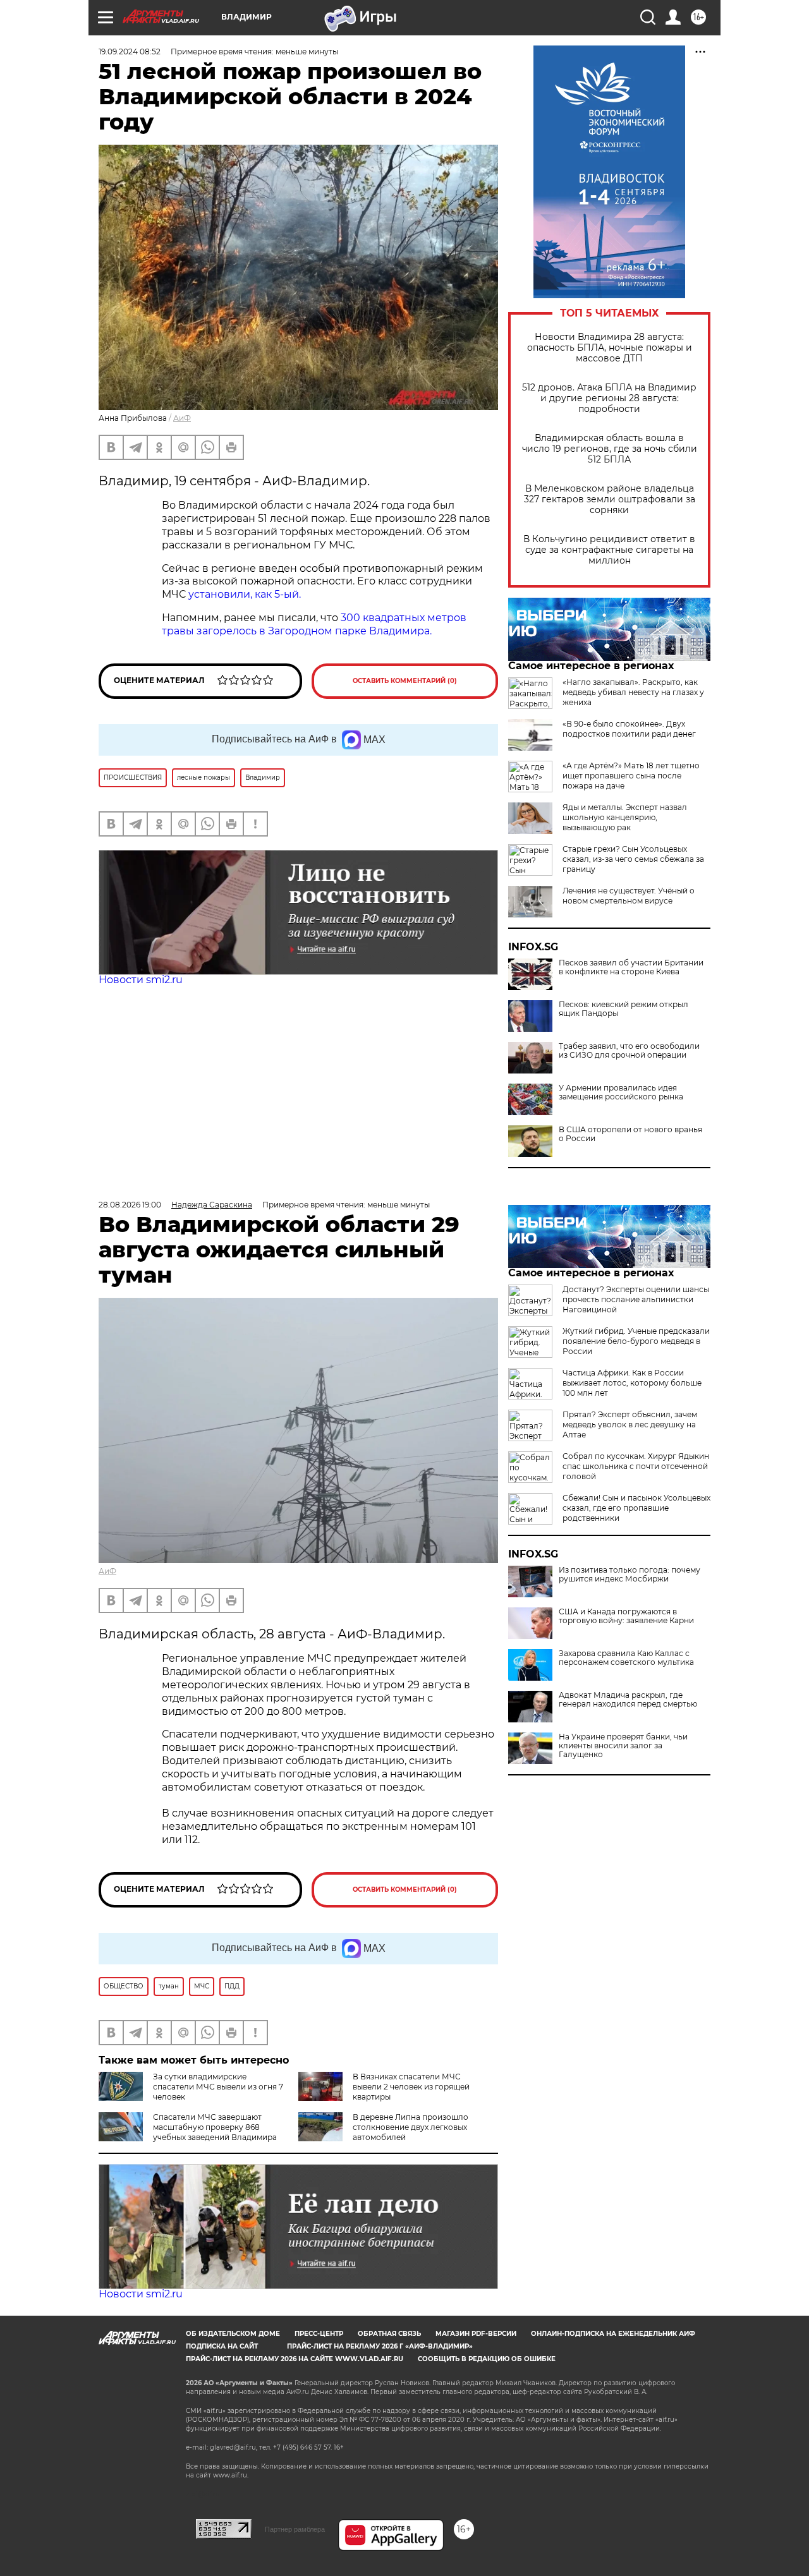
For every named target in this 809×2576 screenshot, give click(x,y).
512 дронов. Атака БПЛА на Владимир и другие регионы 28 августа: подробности (609, 398)
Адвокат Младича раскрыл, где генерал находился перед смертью (628, 1700)
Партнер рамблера (295, 2529)
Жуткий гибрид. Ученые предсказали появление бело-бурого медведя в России (636, 1341)
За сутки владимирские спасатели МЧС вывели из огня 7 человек (218, 2087)
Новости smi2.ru (141, 980)
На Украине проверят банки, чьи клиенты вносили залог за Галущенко (623, 1746)
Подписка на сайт (222, 2346)
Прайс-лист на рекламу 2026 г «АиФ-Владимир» (380, 2346)
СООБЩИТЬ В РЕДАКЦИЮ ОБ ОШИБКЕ (487, 2359)
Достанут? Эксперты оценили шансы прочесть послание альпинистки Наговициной (636, 1299)
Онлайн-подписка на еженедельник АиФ (613, 2334)
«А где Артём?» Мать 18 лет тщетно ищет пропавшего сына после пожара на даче (631, 776)
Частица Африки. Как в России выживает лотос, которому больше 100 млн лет (632, 1383)
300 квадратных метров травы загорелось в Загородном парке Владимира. (314, 624)
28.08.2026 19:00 (130, 1205)
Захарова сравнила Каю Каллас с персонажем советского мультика (626, 1658)
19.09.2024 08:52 (130, 51)
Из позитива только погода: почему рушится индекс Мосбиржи (630, 1575)
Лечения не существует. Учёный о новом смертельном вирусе (629, 896)
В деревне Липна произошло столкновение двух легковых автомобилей (411, 2127)
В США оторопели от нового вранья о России (630, 1134)
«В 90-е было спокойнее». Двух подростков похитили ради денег (629, 729)
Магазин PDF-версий (476, 2334)
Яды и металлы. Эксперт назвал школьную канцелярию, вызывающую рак (625, 817)
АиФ (182, 418)
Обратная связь (389, 2334)
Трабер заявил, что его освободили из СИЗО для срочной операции (629, 1051)
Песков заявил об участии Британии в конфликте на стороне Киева (631, 967)
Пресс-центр (319, 2334)
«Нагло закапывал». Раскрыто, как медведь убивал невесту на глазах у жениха (633, 692)
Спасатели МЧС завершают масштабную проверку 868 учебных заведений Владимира (215, 2127)
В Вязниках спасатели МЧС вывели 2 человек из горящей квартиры (411, 2087)
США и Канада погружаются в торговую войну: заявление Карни (626, 1616)
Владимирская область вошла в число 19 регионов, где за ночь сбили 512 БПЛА (610, 449)
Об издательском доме (233, 2334)
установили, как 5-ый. (245, 594)
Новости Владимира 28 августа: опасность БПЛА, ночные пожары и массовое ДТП (610, 348)
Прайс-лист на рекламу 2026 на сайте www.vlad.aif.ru (295, 2359)
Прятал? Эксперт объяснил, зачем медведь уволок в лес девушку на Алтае (630, 1424)
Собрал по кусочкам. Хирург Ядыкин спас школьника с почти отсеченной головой (636, 1466)
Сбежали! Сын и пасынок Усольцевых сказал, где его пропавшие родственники (636, 1508)
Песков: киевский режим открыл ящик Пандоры (623, 1009)
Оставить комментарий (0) (405, 681)
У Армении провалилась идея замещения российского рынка (621, 1092)
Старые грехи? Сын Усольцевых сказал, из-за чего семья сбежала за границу (633, 859)
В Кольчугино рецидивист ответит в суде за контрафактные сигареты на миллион (609, 550)
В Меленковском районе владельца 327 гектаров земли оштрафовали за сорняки (610, 499)
